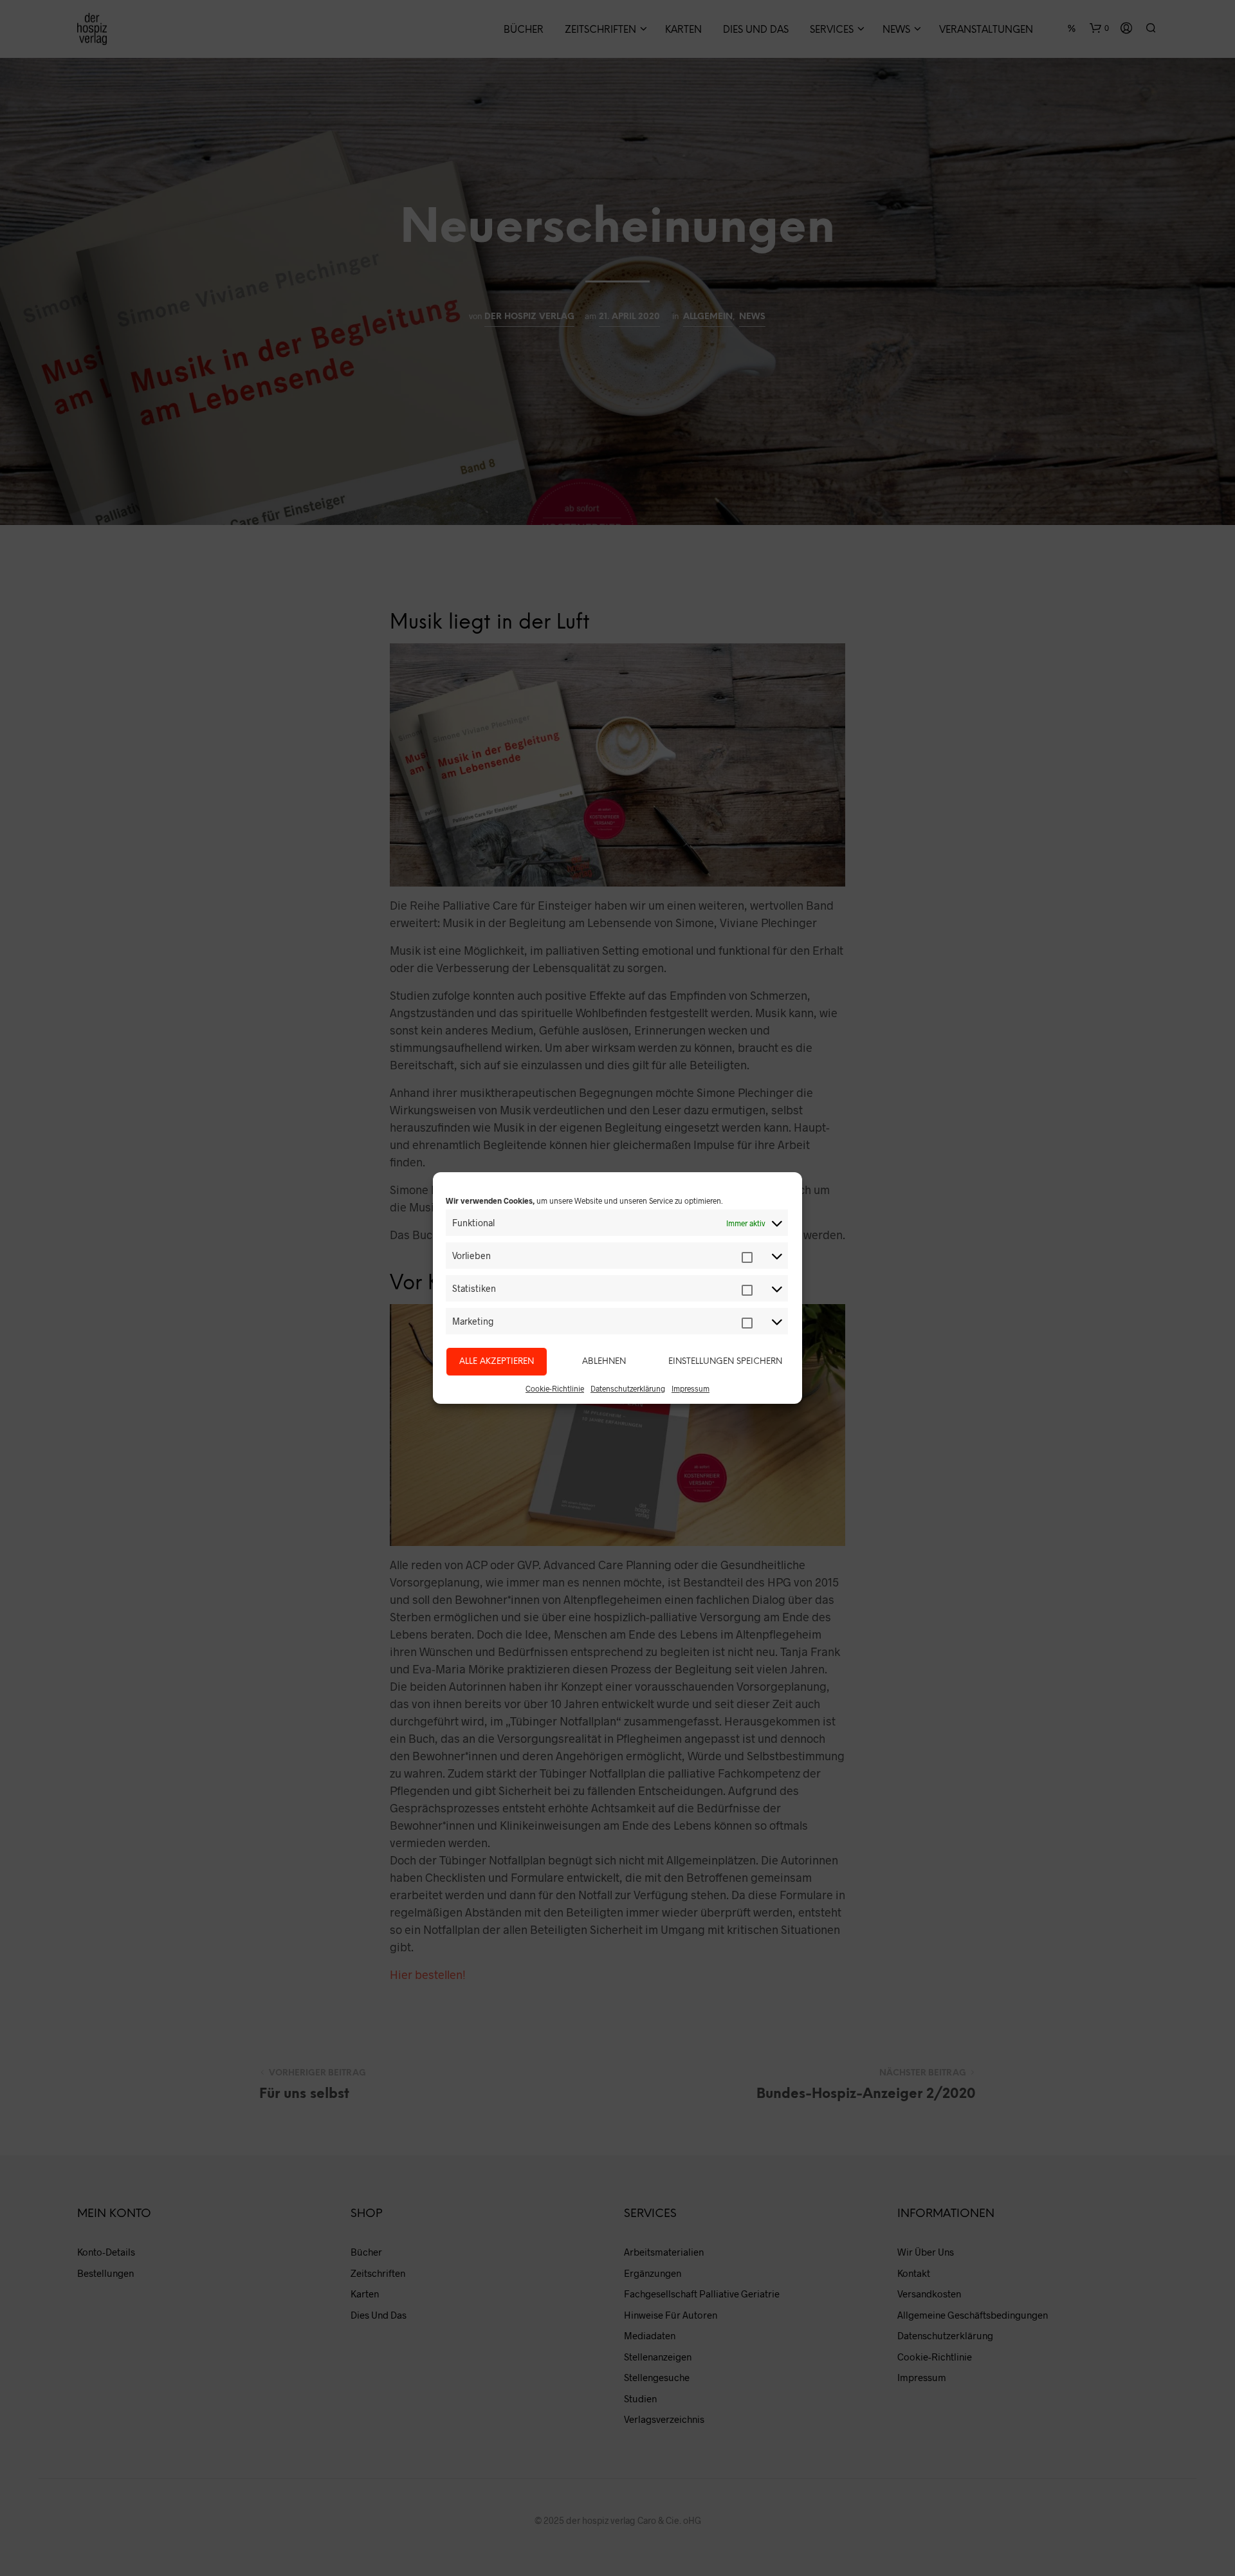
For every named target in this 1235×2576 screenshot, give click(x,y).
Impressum (691, 1388)
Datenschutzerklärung (628, 1388)
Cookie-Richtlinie (555, 1388)
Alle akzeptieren (497, 1362)
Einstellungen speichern (725, 1362)
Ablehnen (604, 1362)
